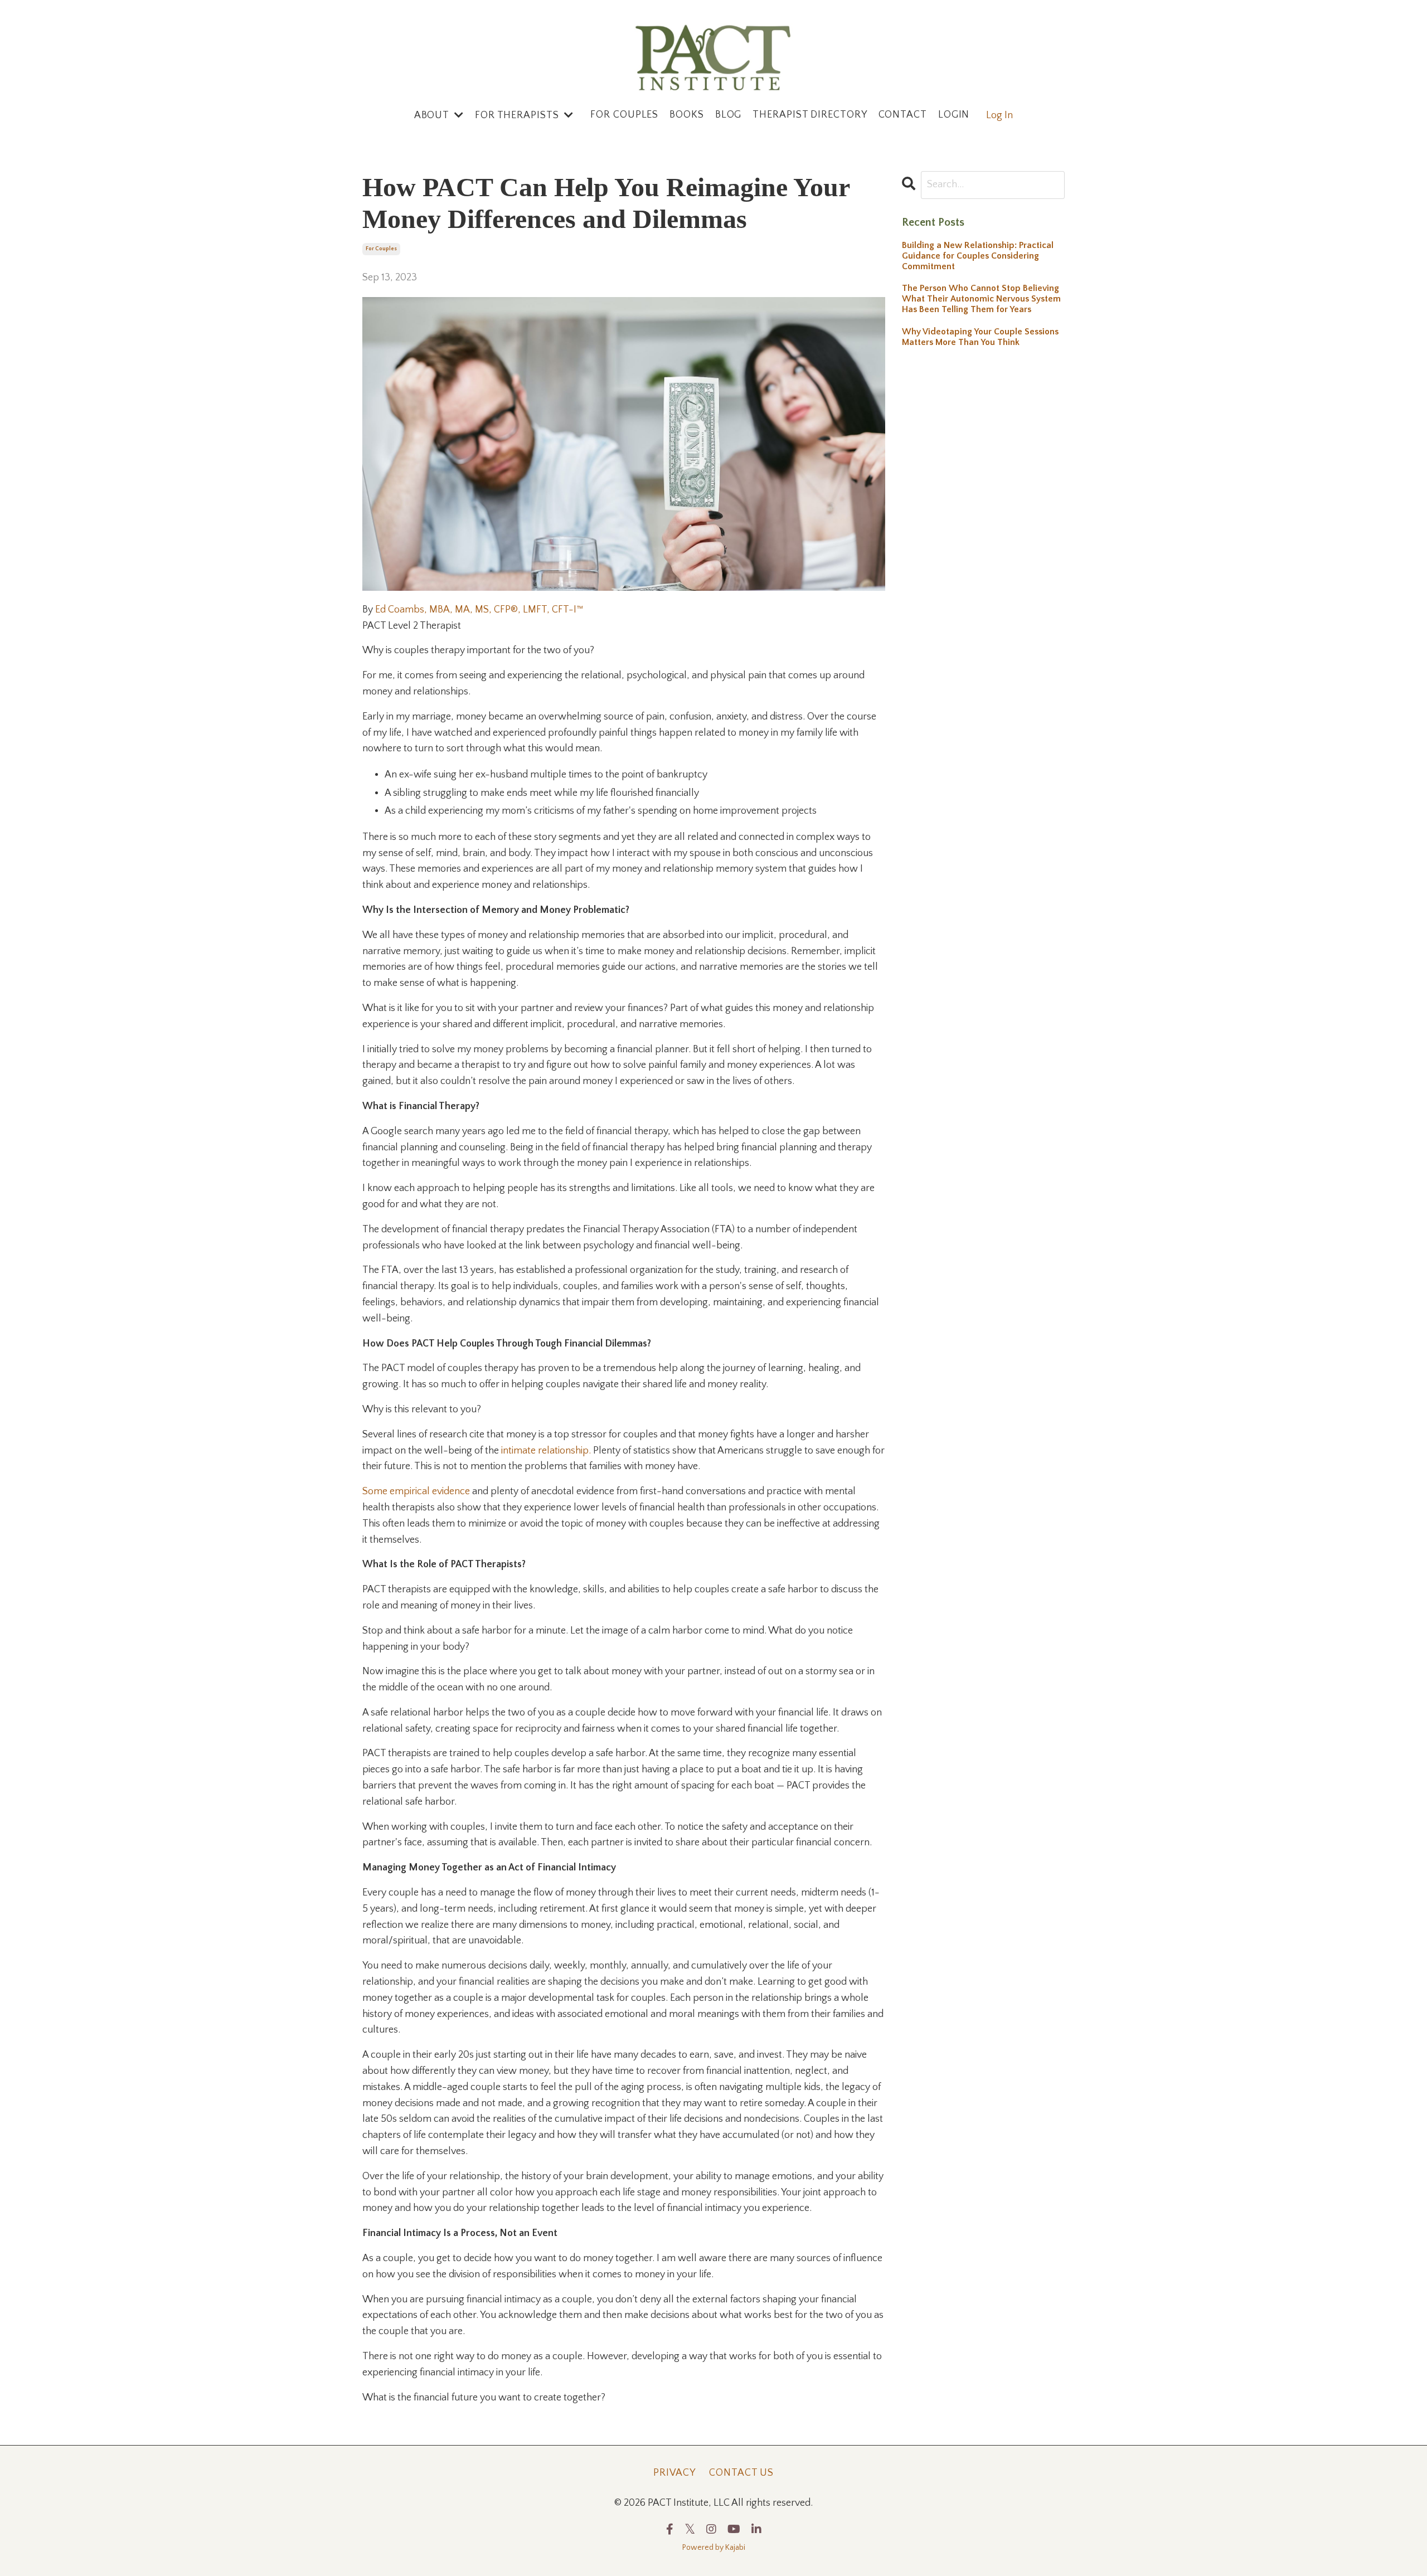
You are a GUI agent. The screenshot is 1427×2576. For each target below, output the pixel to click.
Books (687, 115)
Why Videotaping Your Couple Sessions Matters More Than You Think (980, 337)
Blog (729, 115)
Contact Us (741, 2473)
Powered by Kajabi (714, 2548)
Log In (999, 115)
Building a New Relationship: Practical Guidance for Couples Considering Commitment (978, 256)
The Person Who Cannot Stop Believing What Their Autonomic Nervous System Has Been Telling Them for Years (981, 299)
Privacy (674, 2473)
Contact (903, 115)
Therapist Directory (810, 115)
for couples (381, 249)
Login (954, 115)
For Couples (624, 115)
